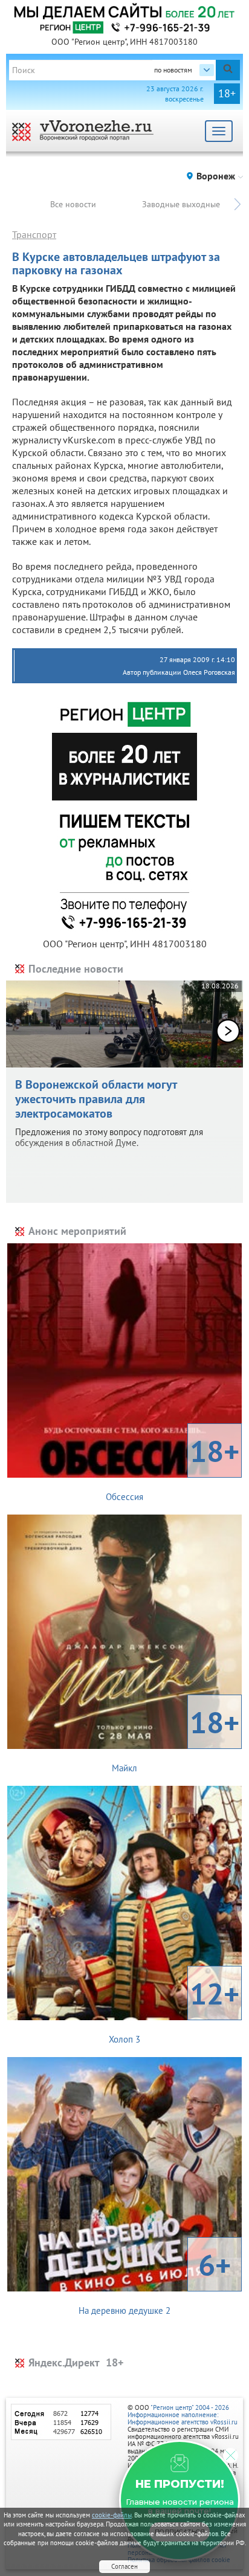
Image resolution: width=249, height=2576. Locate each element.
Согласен (124, 2566)
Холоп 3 (174, 2009)
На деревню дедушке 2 (155, 2281)
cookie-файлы (112, 2515)
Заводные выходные (181, 204)
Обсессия (173, 1467)
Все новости (73, 204)
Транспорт (34, 234)
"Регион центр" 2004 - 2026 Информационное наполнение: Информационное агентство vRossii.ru (183, 2415)
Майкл (176, 1738)
